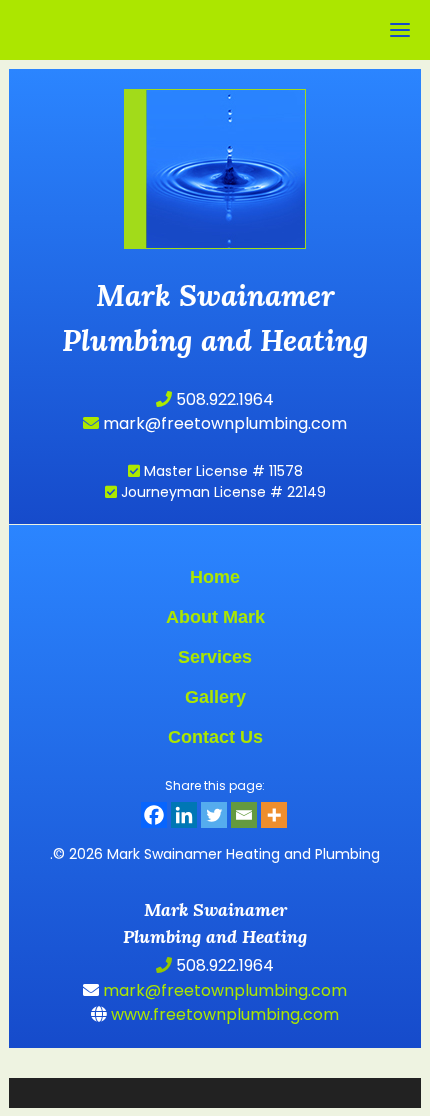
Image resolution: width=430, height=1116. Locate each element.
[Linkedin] (184, 815)
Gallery (215, 697)
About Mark (215, 617)
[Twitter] (214, 815)
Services (215, 657)
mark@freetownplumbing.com (223, 423)
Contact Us (215, 737)
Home (215, 577)
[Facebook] (154, 815)
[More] (274, 815)
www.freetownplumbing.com (223, 1014)
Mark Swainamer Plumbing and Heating (215, 134)
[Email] (244, 815)
